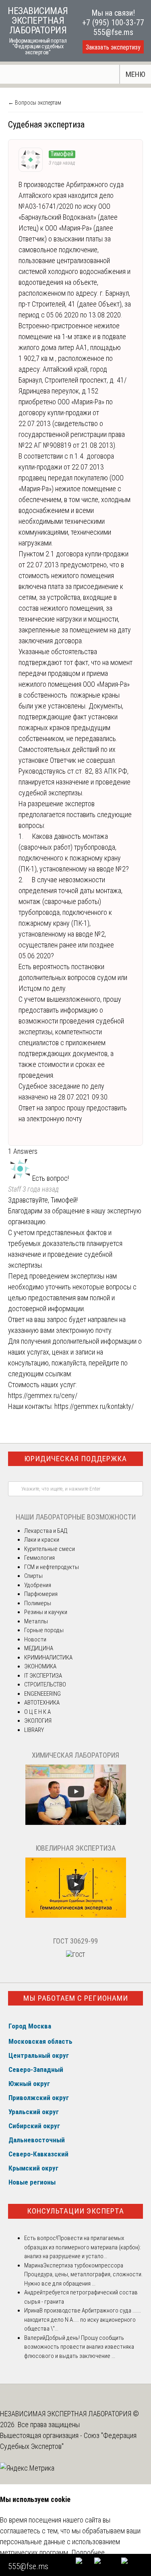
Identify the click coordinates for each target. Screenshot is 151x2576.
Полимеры (38, 1603)
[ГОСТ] (75, 1955)
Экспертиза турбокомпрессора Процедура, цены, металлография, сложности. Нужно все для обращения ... (83, 2274)
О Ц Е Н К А (37, 1712)
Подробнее (88, 2552)
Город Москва (30, 2026)
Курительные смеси (50, 1549)
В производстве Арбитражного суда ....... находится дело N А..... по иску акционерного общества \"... (83, 2320)
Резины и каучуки (46, 1612)
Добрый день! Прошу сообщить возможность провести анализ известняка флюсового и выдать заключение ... (79, 2347)
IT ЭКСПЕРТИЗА (43, 1676)
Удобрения (38, 1585)
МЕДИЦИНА (39, 1648)
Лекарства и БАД (46, 1531)
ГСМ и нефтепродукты (52, 1567)
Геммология (39, 1558)
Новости (35, 1639)
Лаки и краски (42, 1540)
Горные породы (44, 1630)
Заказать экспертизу (113, 47)
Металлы (36, 1621)
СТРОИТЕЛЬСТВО (45, 1684)
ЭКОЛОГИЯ (38, 1721)
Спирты (33, 1576)
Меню (135, 74)
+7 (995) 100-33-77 (113, 23)
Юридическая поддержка (75, 1459)
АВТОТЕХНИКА (42, 1703)
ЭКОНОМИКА (40, 1666)
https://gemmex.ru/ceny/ (43, 1395)
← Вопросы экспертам (35, 103)
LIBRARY (34, 1730)
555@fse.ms (113, 32)
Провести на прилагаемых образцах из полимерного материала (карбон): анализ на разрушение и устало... (83, 2247)
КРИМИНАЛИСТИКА (48, 1658)
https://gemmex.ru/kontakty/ (94, 1406)
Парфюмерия (41, 1594)
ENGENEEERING (42, 1694)
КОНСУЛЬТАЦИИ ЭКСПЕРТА (75, 2211)
